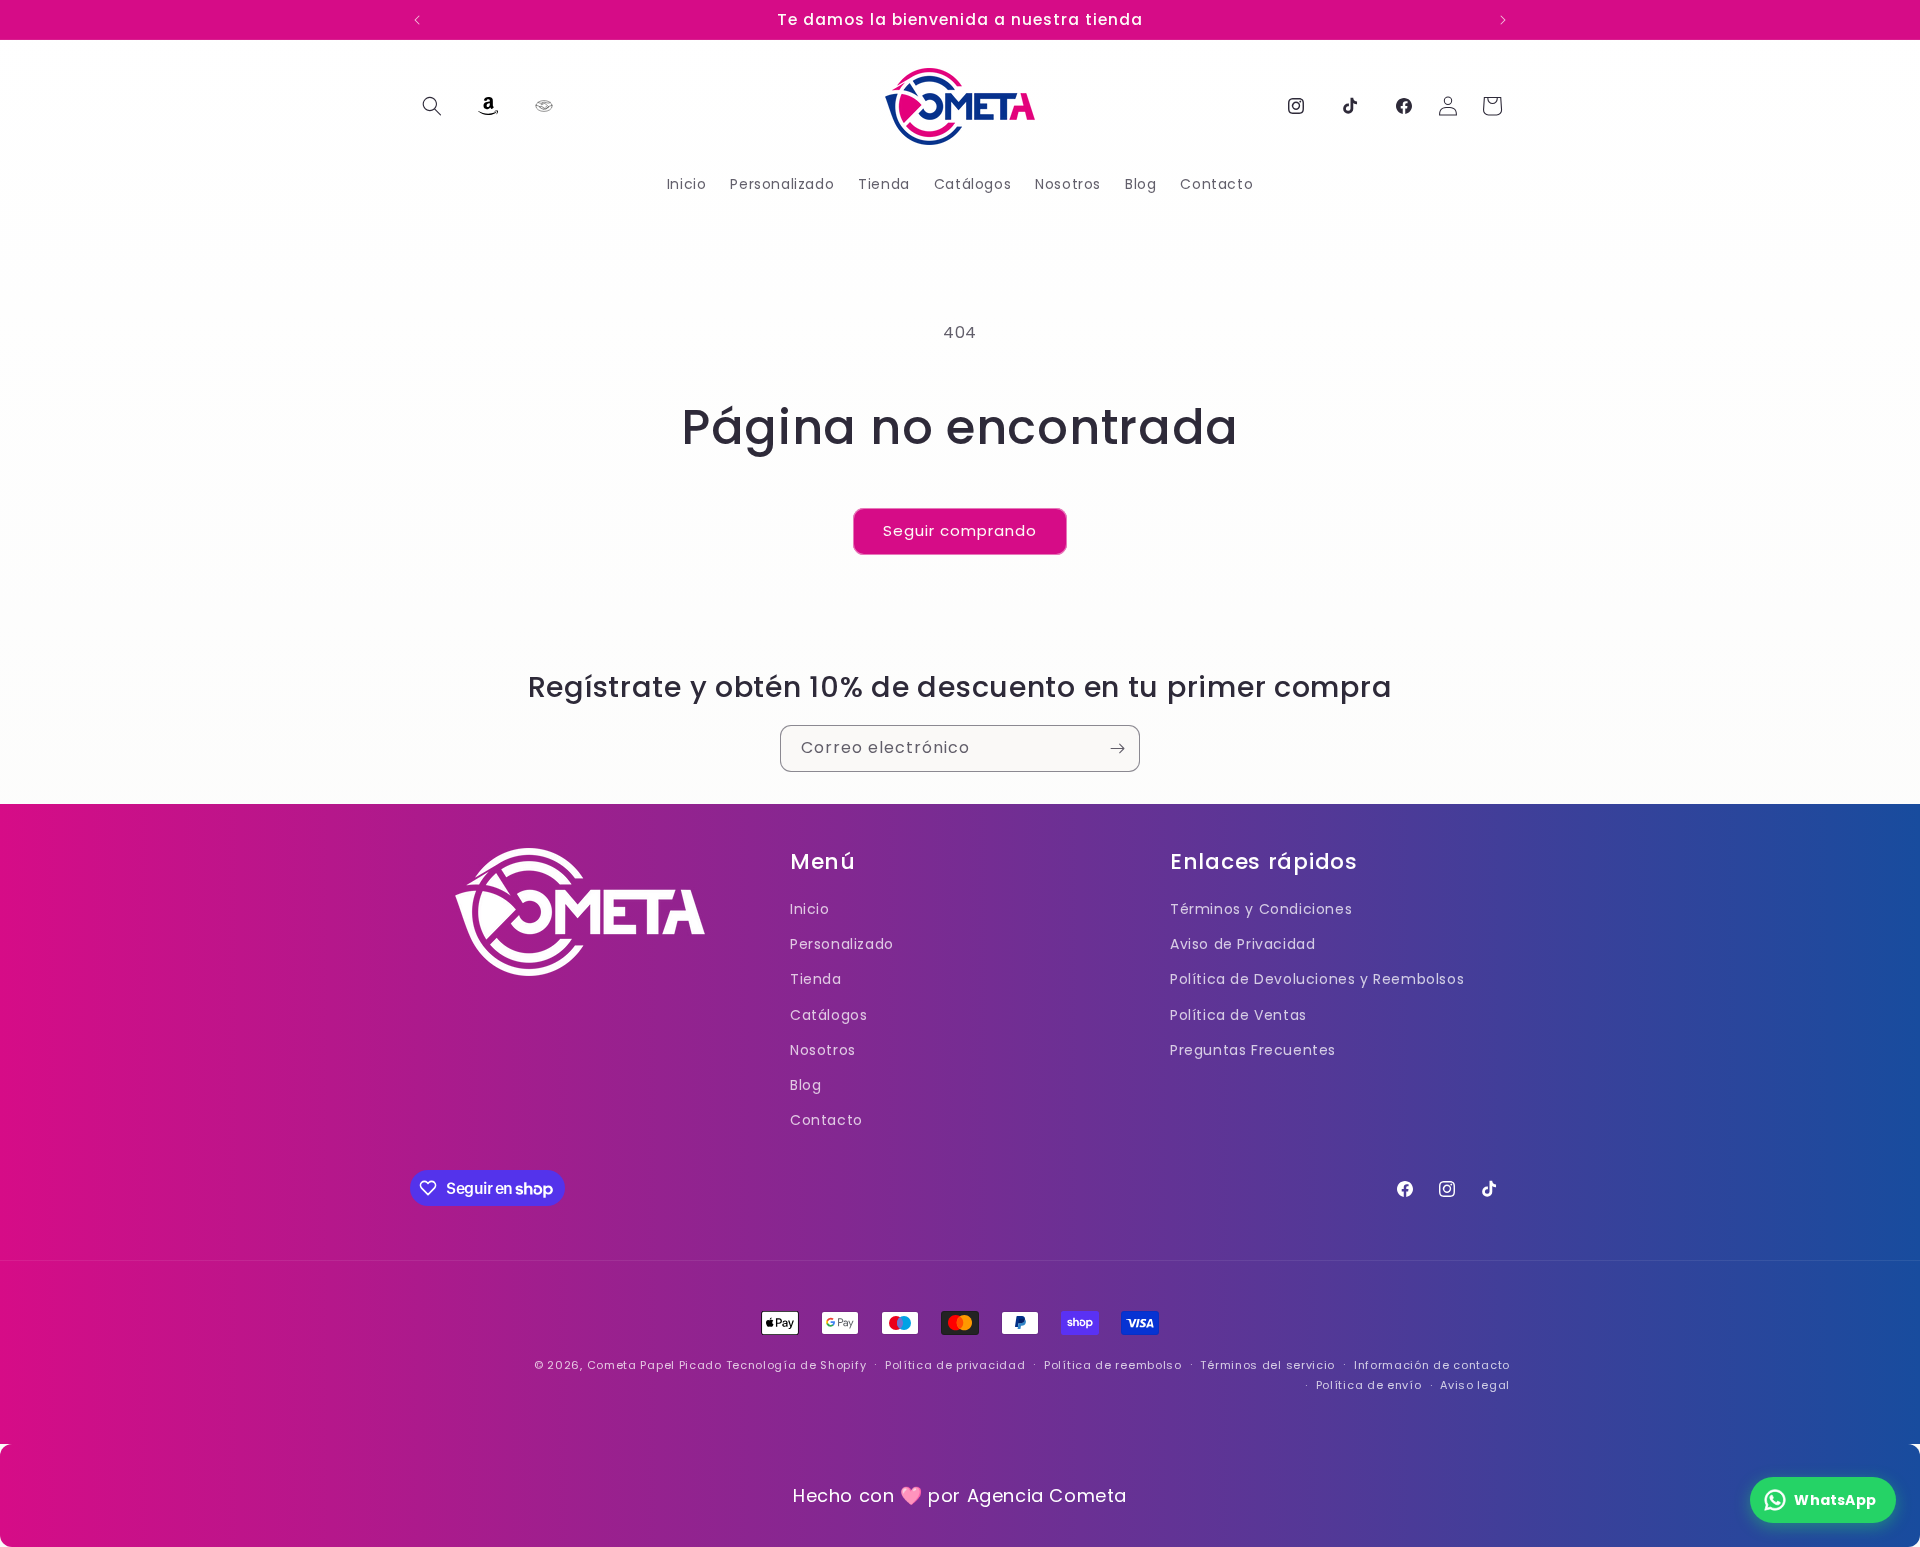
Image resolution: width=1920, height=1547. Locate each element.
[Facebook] (1404, 106)
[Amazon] (488, 106)
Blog (805, 1085)
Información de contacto (1432, 1365)
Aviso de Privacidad (1242, 944)
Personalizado (842, 944)
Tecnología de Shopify (796, 1365)
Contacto (826, 1120)
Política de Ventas (1238, 1015)
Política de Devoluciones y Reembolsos (1317, 979)
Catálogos (828, 1015)
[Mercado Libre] (544, 106)
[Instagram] (1296, 106)
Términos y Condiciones (1261, 909)
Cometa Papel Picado (654, 1365)
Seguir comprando (960, 530)
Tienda (816, 979)
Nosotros (823, 1050)
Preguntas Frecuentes (1253, 1050)
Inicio (810, 909)
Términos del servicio (1267, 1365)
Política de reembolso (1113, 1365)
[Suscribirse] (1117, 748)
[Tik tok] (1350, 106)
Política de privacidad (955, 1365)
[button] (432, 106)
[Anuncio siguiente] (1503, 20)
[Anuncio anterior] (417, 20)
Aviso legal (1475, 1385)
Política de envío (1369, 1385)
